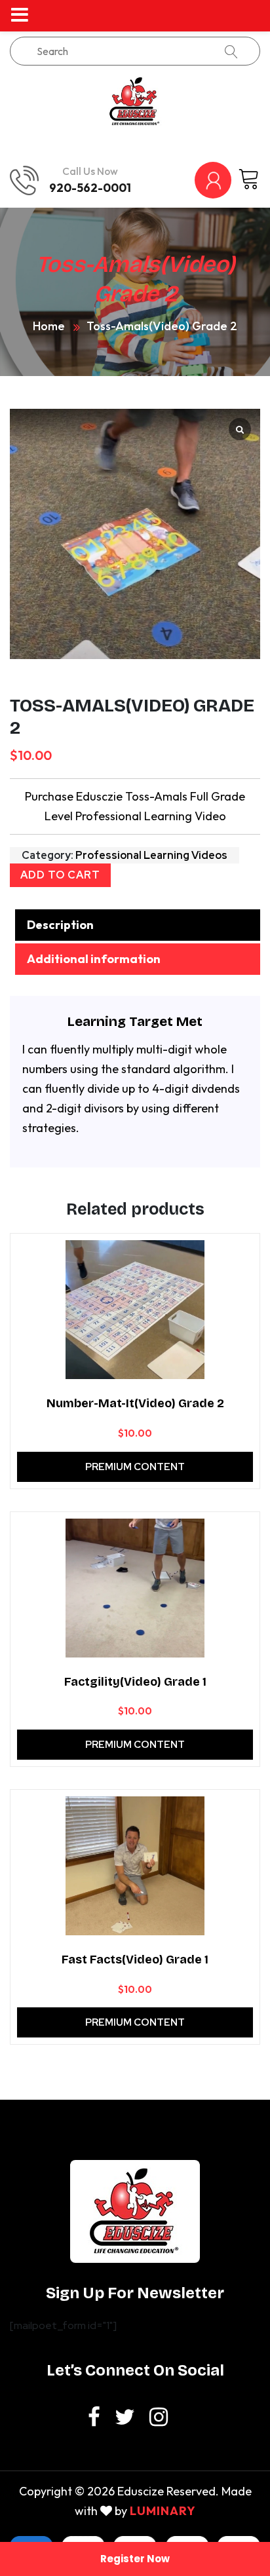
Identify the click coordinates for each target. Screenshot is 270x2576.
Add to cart (60, 875)
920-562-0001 (90, 188)
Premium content (135, 1467)
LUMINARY (163, 2511)
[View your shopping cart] (249, 180)
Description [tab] (60, 925)
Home (49, 326)
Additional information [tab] (94, 959)
